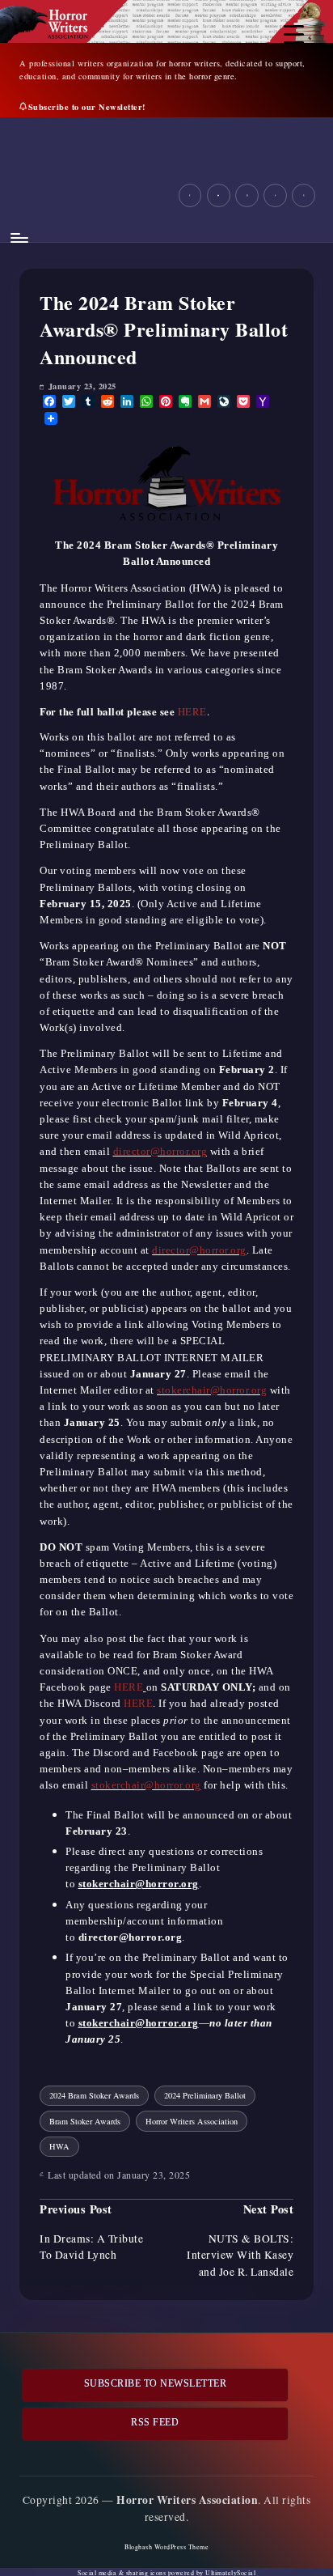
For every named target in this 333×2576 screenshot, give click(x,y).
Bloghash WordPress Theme (166, 2547)
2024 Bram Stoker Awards (94, 2095)
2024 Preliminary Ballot (205, 2095)
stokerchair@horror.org (212, 1390)
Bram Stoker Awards (85, 2121)
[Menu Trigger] (294, 34)
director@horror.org (160, 1152)
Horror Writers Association (192, 2121)
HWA (59, 2146)
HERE (192, 711)
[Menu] (19, 238)
